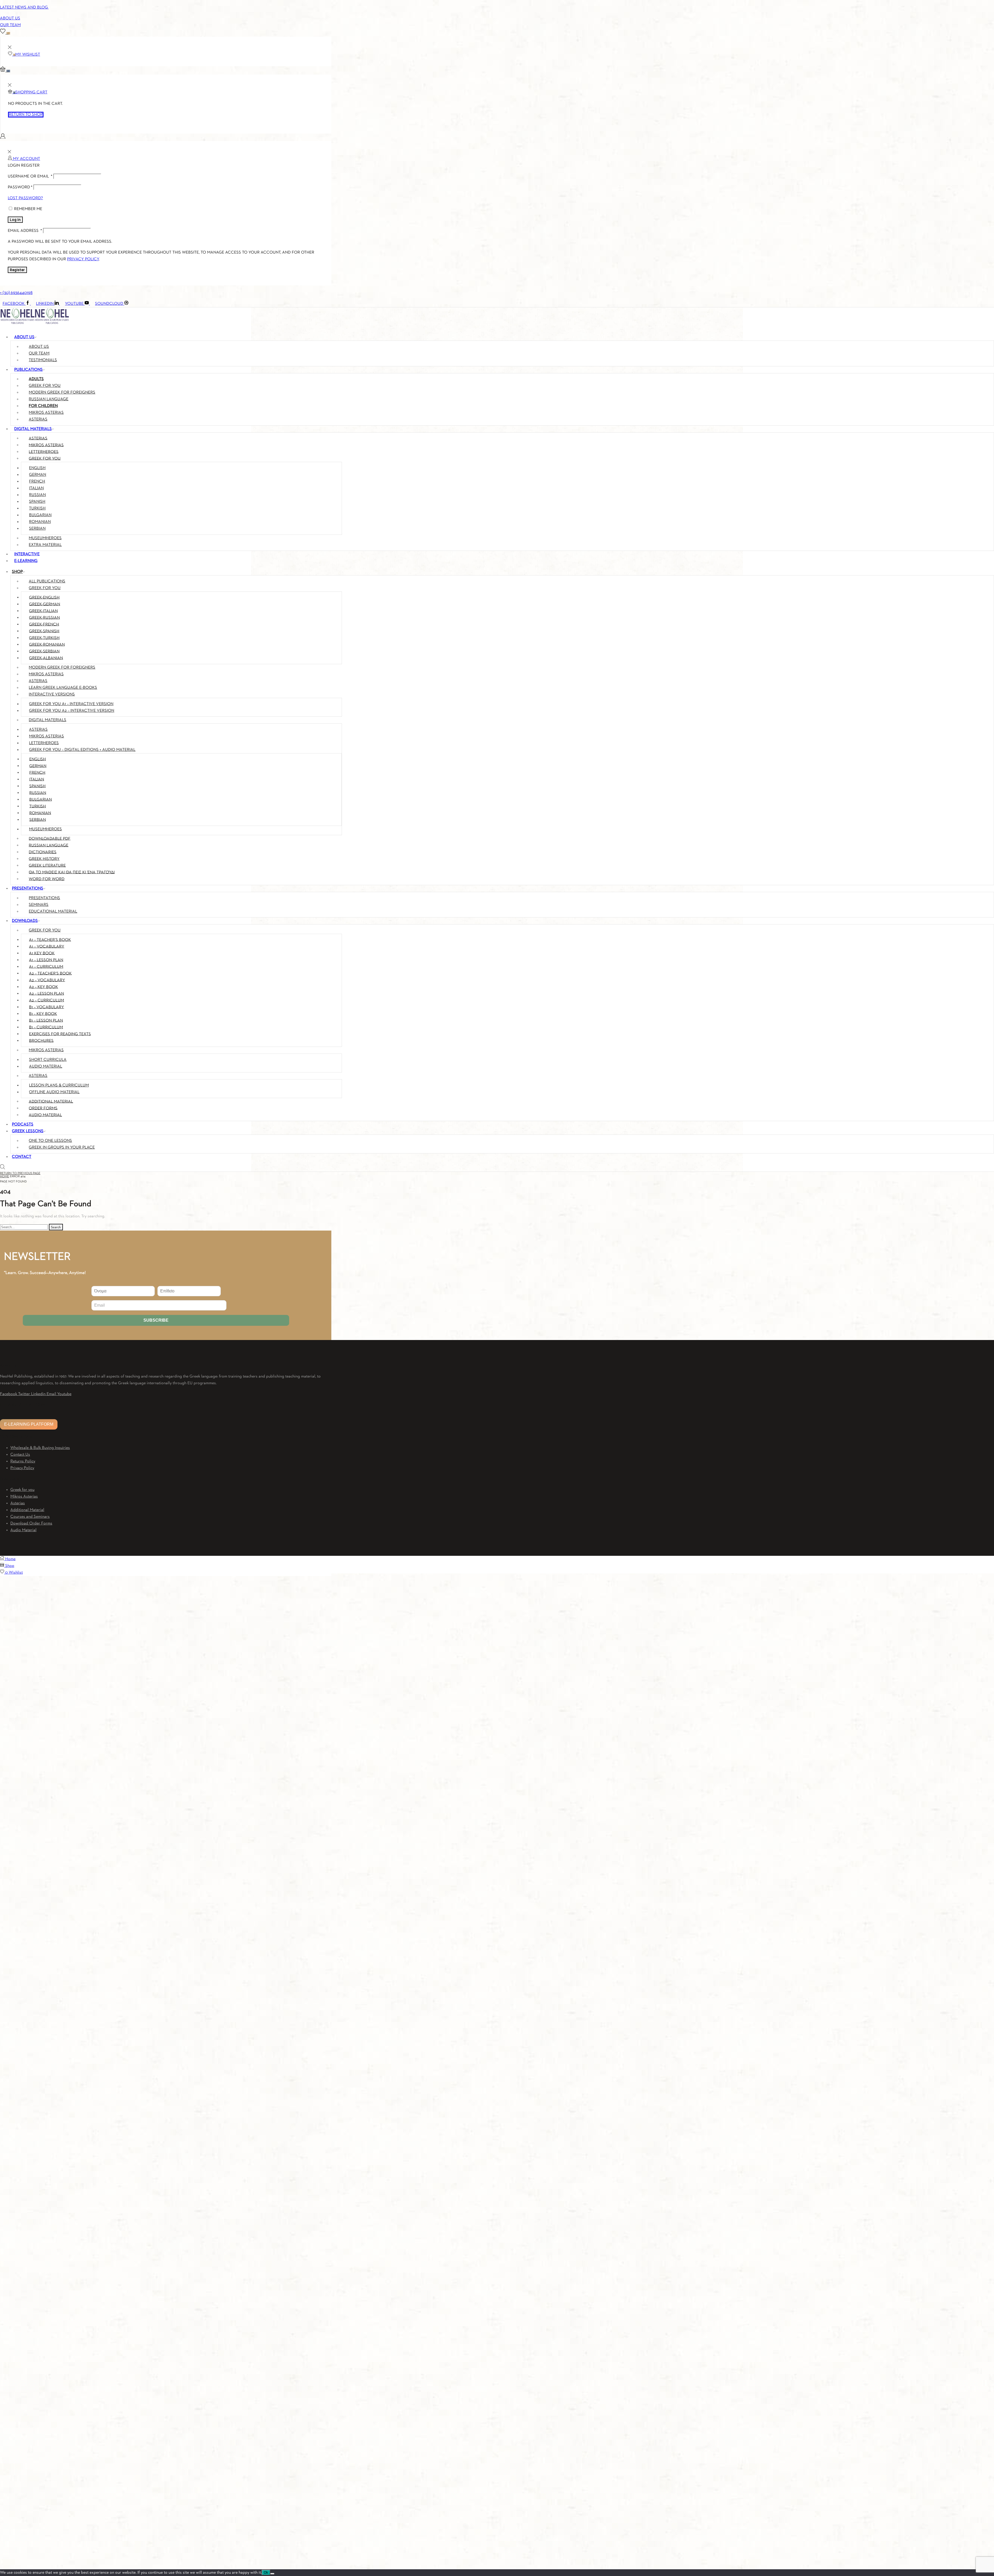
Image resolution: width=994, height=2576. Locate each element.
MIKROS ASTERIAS (46, 413)
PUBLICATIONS (28, 370)
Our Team (10, 25)
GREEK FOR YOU (45, 386)
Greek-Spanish (44, 631)
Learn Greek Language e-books (63, 688)
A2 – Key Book (43, 987)
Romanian (40, 522)
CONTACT (22, 1157)
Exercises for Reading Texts (60, 1034)
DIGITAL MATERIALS (33, 429)
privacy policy (83, 259)
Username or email (30, 176)
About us (39, 347)
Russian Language (49, 845)
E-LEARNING (26, 561)
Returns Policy (23, 1461)
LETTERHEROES (44, 452)
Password (20, 187)
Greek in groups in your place (62, 1148)
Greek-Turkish (44, 638)
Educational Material (53, 912)
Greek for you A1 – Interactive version (71, 704)
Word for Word (47, 879)
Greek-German (45, 604)
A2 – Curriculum (46, 1000)
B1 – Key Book (43, 1014)
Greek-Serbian (44, 651)
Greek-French (44, 624)
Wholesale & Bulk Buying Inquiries (40, 1448)
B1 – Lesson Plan (46, 1020)
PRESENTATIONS (28, 889)
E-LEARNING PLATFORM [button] (29, 1424)
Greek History (44, 859)
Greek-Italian (43, 611)
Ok (266, 2573)
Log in (15, 220)
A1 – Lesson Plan (46, 960)
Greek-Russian (44, 618)
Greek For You (45, 588)
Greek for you (22, 1490)
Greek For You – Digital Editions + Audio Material (82, 750)
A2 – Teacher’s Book (50, 973)
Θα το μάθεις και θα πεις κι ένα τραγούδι (72, 872)
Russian (37, 495)
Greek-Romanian (47, 645)
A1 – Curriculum (46, 967)
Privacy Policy (22, 1468)
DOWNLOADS (25, 921)
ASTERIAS (38, 438)
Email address (25, 231)
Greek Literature (47, 865)
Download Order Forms (31, 1523)
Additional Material (51, 1101)
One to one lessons (50, 1141)
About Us (10, 18)
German (38, 475)
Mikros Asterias (46, 674)
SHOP (17, 572)
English (37, 468)
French (37, 482)
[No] (272, 2574)
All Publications (47, 581)
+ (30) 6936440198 (16, 293)
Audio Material (46, 1067)
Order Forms (43, 1108)
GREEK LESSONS (28, 1131)
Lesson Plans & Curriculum (59, 1085)
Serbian (37, 529)
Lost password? (25, 198)
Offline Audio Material (54, 1092)
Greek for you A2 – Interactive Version (72, 711)
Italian (36, 488)
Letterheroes (44, 743)
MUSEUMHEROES (45, 538)
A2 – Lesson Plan (46, 994)
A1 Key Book (42, 953)
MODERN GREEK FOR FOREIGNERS (62, 393)
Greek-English (44, 597)
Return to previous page (20, 1173)
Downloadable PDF (50, 839)
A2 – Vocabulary (47, 980)
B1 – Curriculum (46, 1027)
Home (5, 1176)
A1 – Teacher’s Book (50, 940)
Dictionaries (43, 852)
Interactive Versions (52, 694)
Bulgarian (40, 515)
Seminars (39, 905)
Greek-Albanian (46, 658)
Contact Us (20, 1455)
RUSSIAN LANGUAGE (49, 399)
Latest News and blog (24, 8)
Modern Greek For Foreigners (62, 668)
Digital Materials (47, 720)
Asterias (38, 681)
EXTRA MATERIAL (45, 545)
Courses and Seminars (30, 1517)
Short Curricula (48, 1060)
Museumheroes (45, 829)
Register (17, 270)
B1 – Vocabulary (46, 1007)
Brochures (41, 1041)
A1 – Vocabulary (47, 946)
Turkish (37, 508)
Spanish (37, 502)
